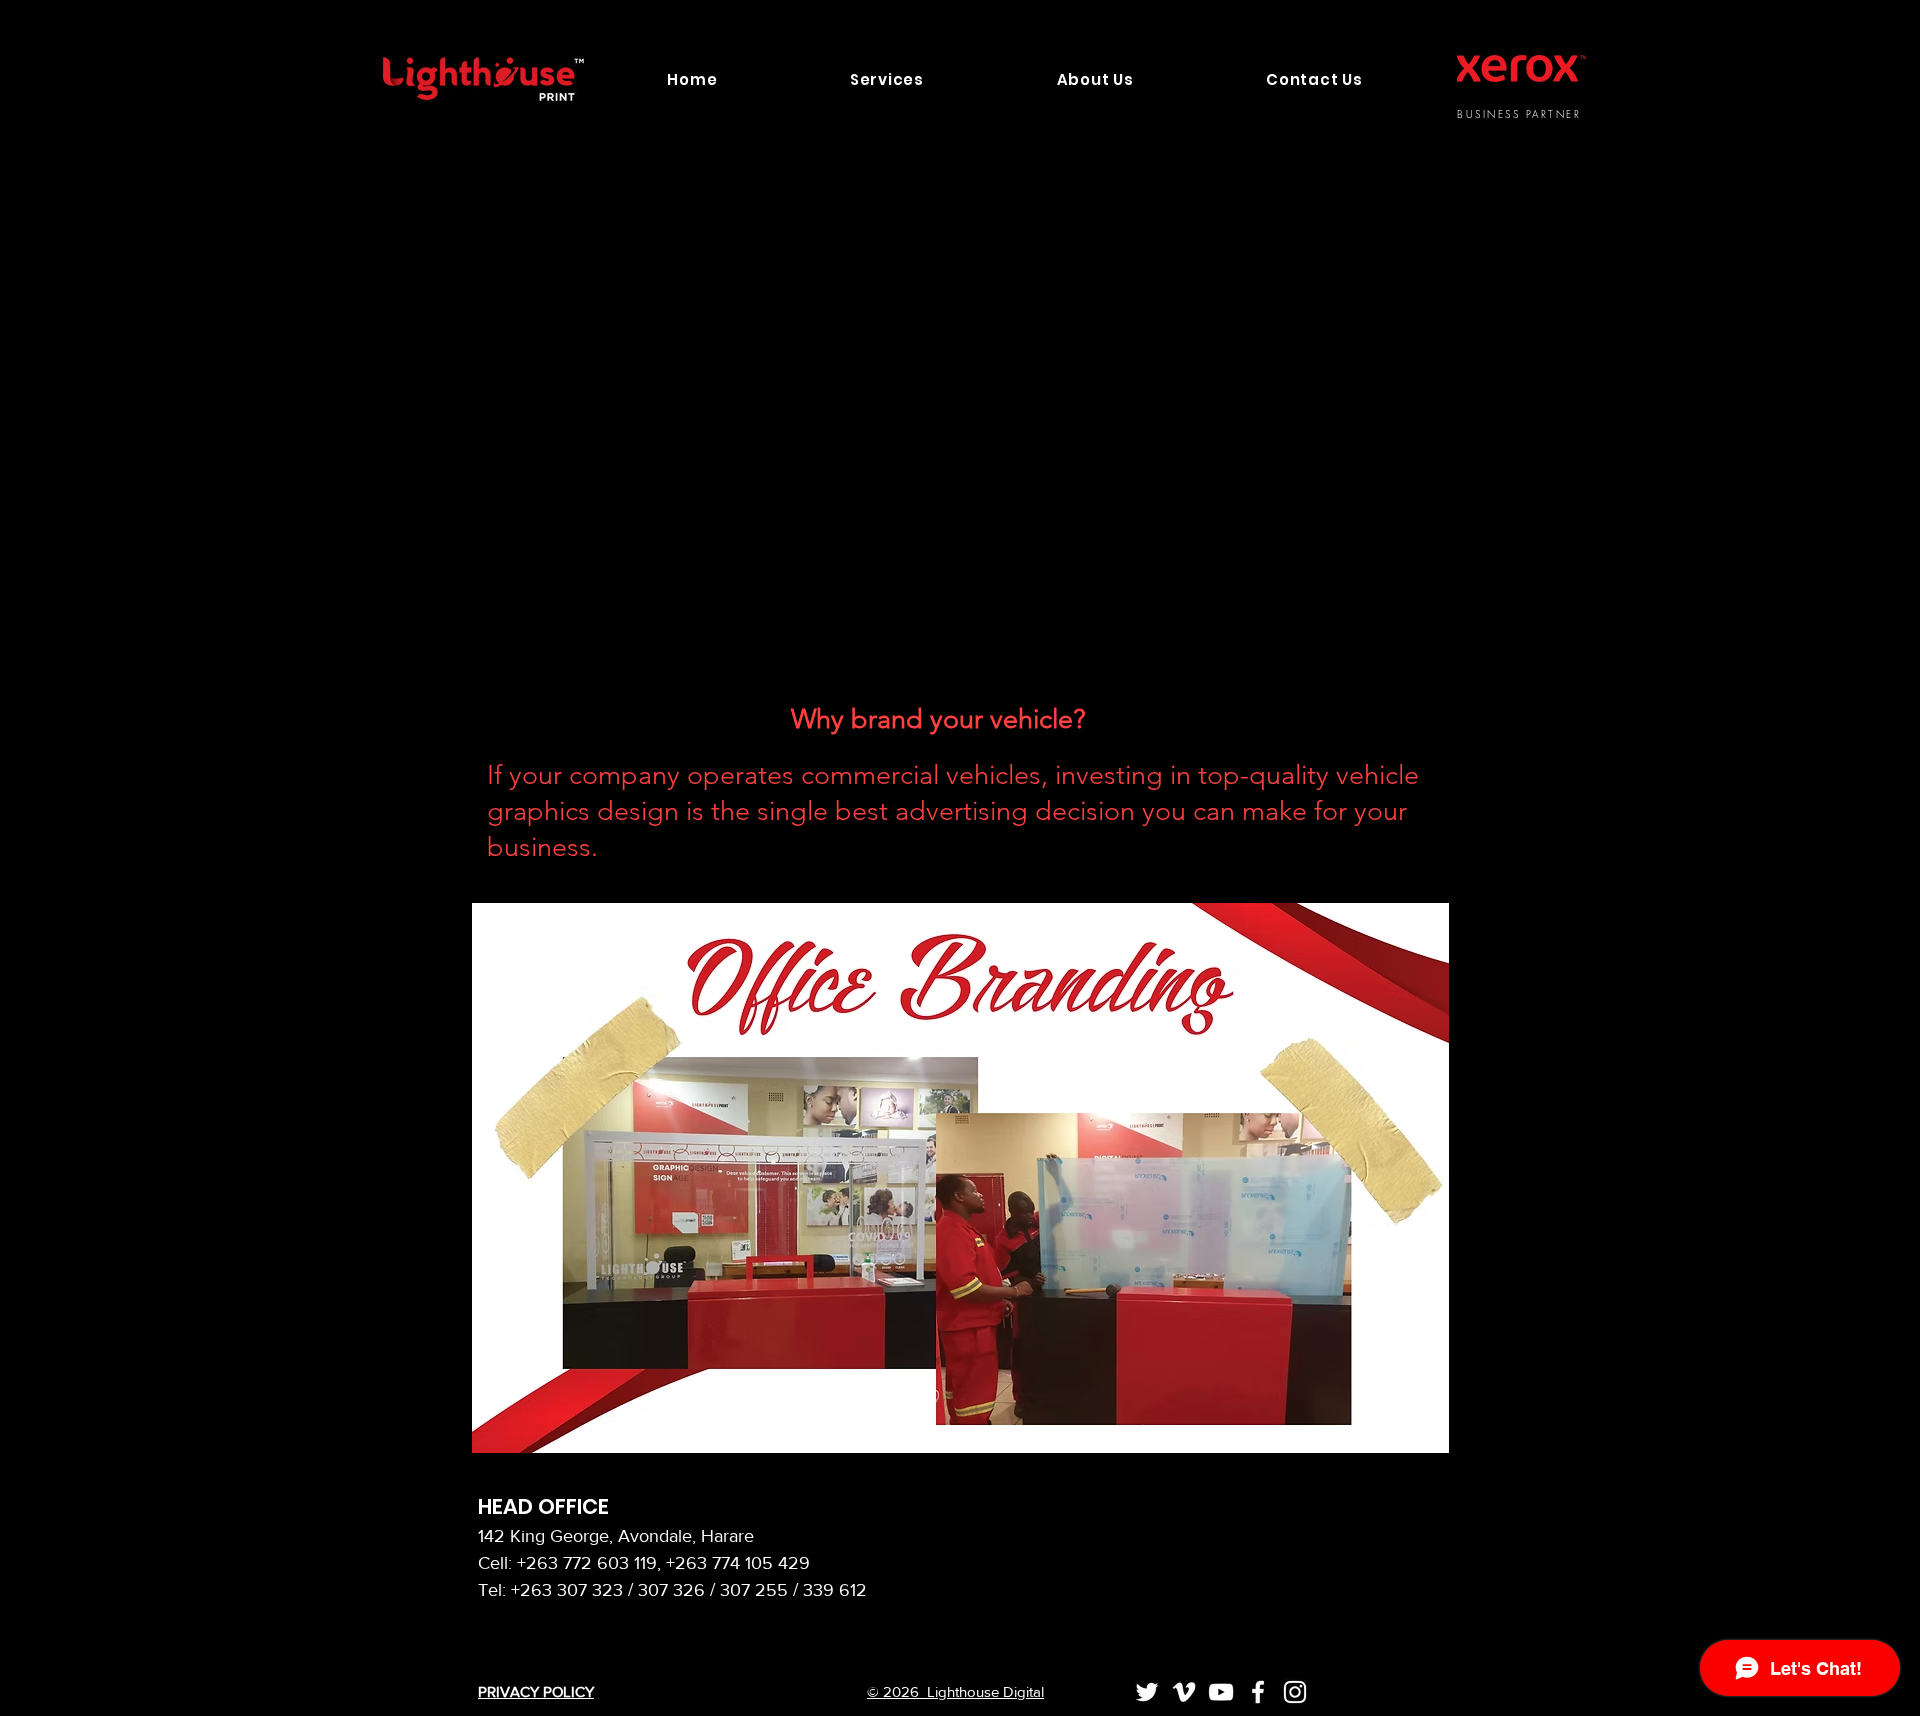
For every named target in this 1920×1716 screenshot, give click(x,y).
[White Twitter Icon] (1147, 1692)
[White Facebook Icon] (1258, 1692)
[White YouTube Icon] (1221, 1692)
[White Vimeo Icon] (1184, 1692)
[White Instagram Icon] (1295, 1692)
